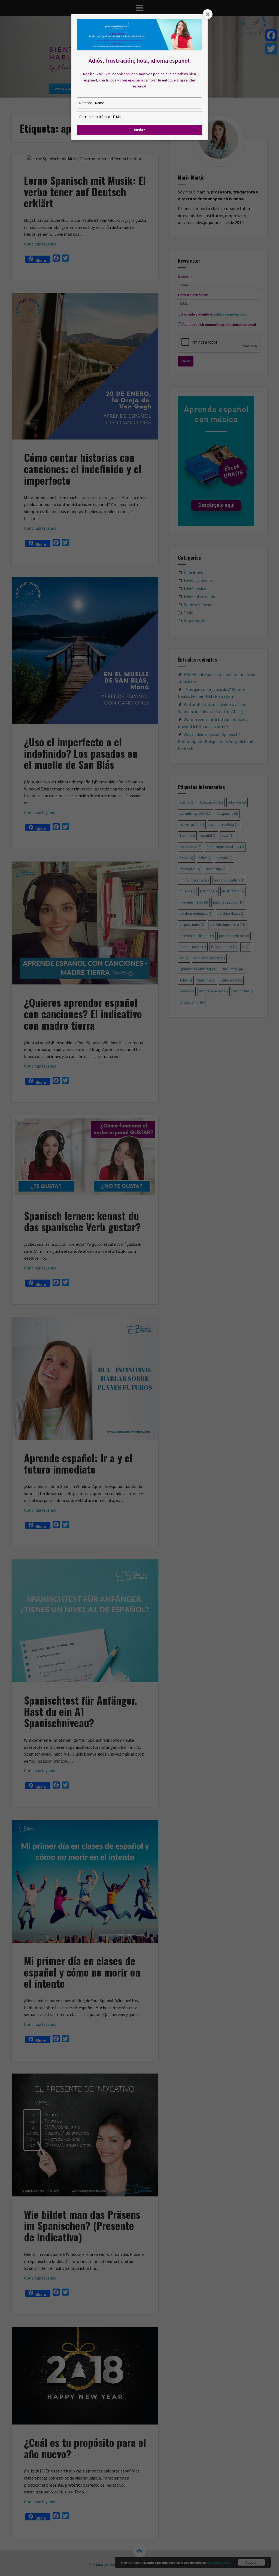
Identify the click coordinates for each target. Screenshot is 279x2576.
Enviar (139, 130)
